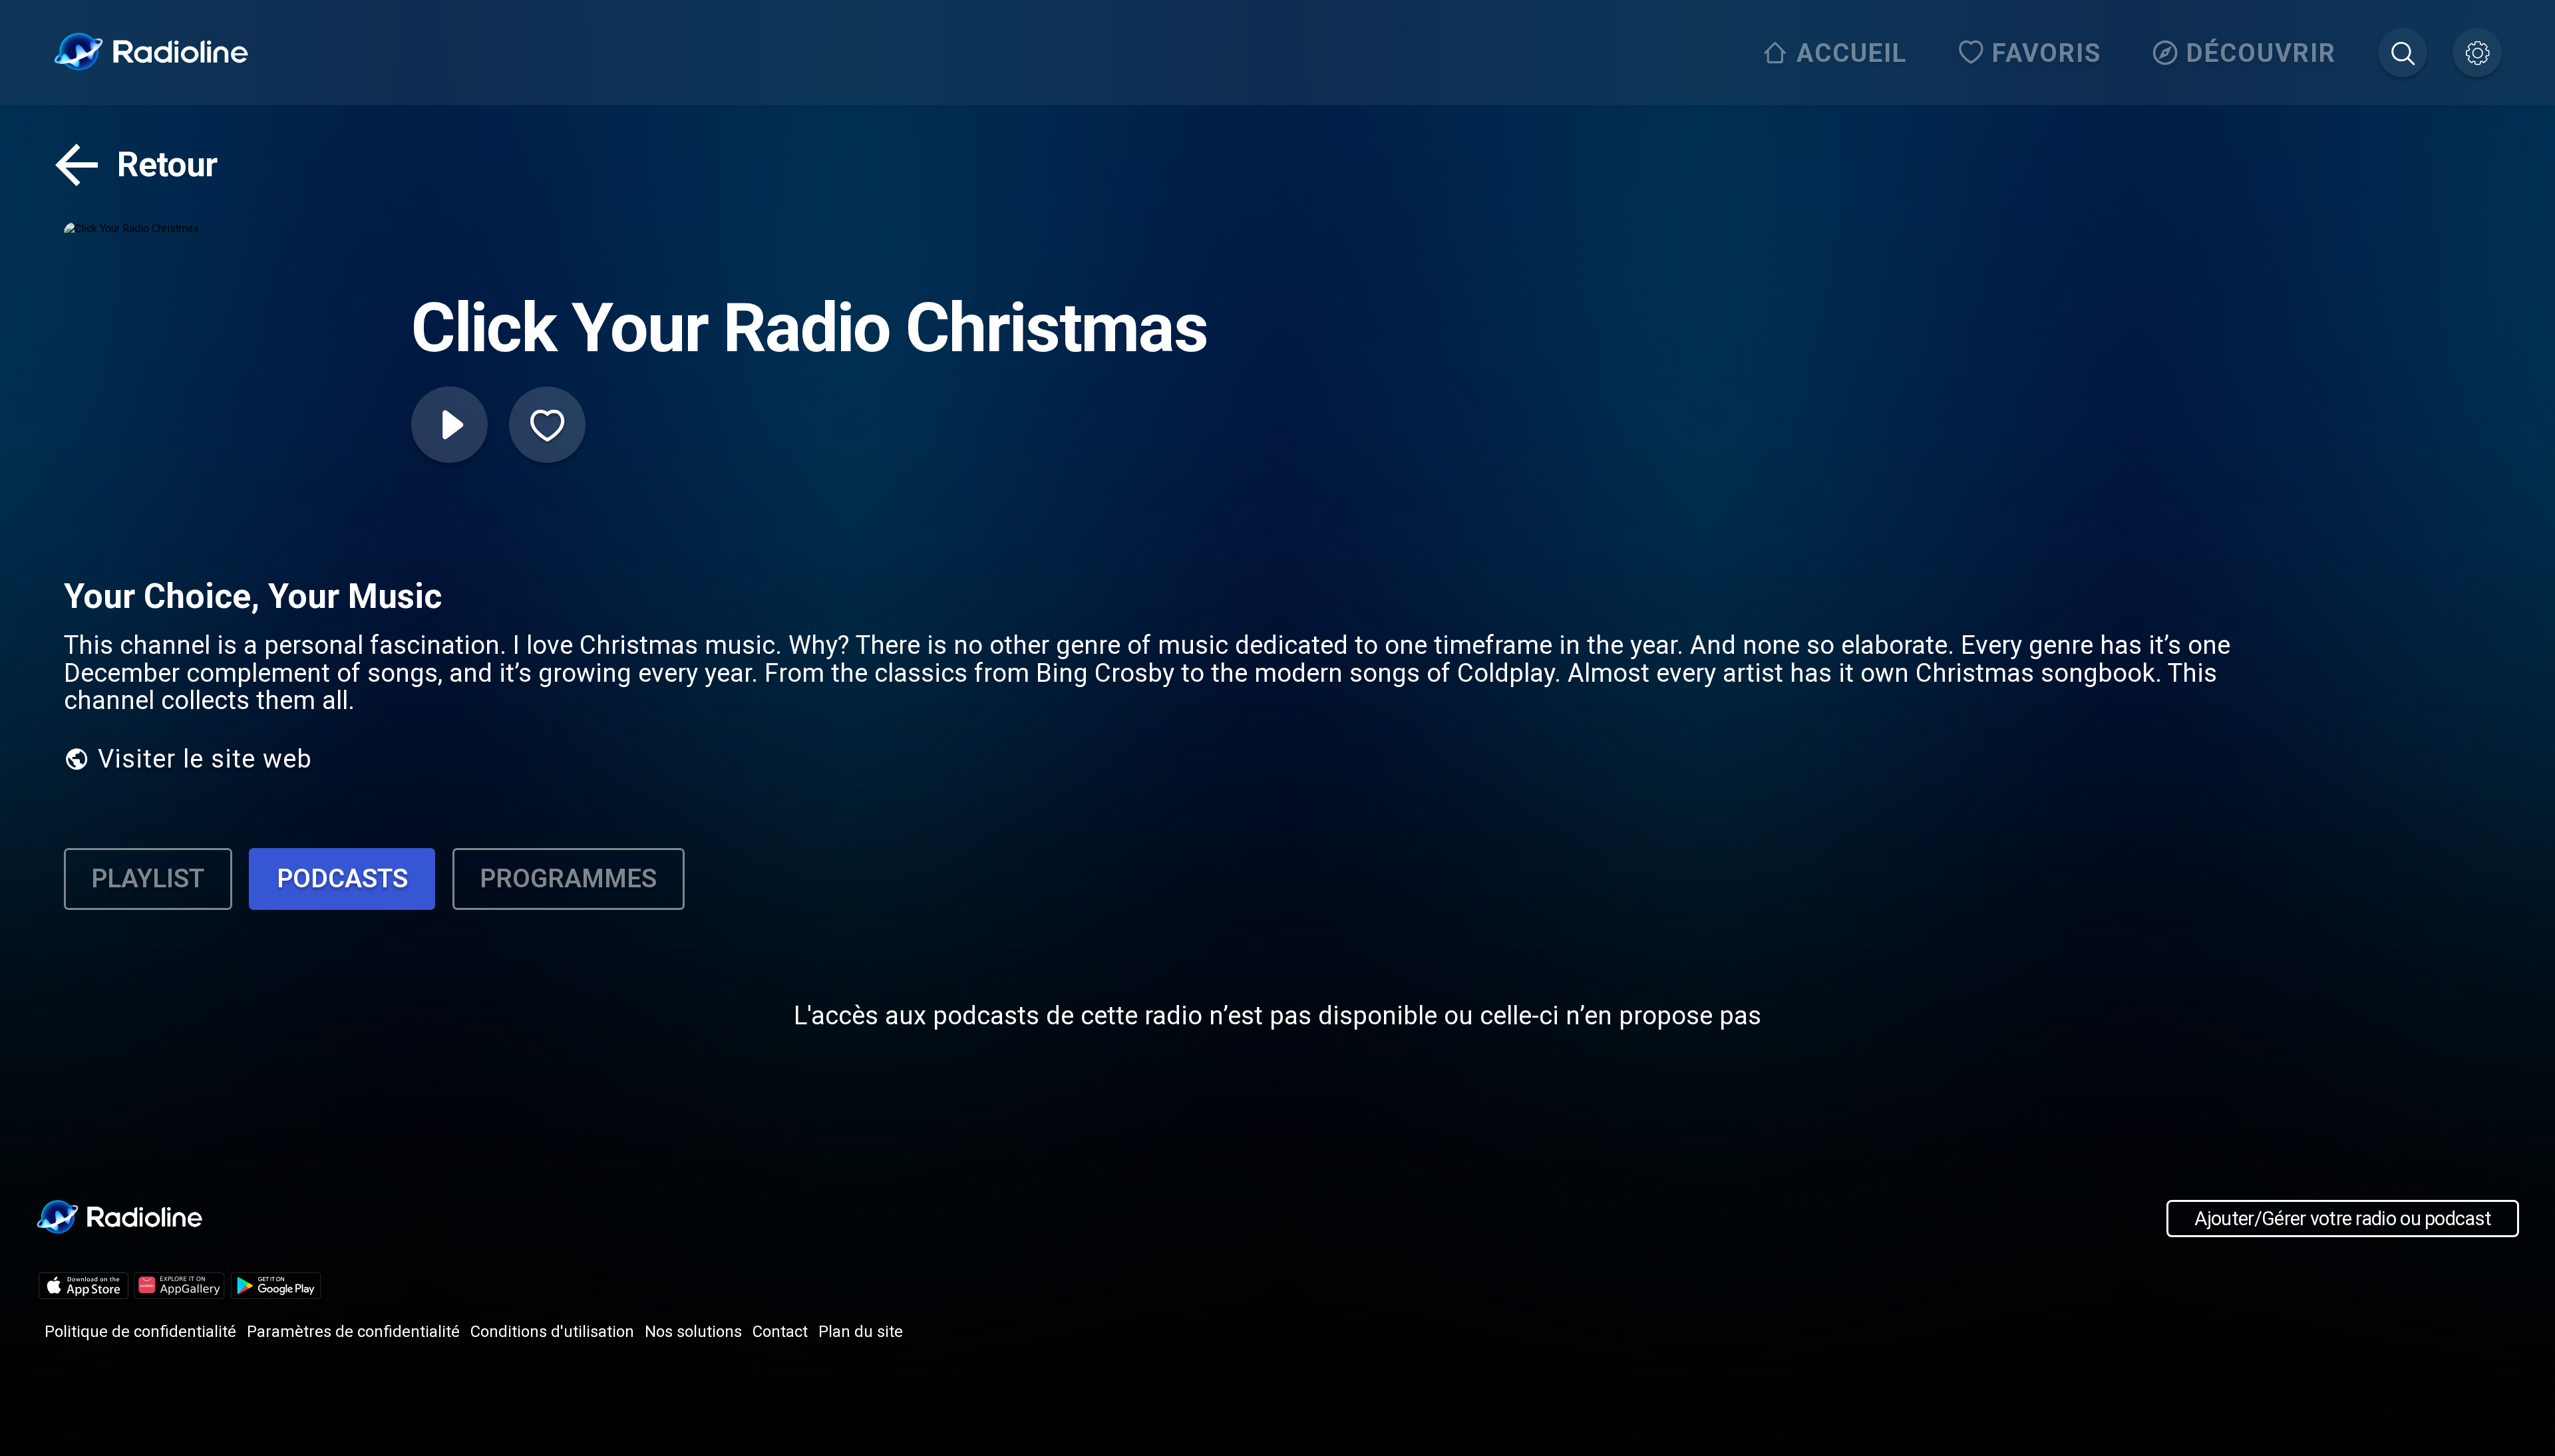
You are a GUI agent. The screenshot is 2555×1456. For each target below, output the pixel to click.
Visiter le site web (205, 759)
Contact (780, 1332)
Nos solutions (693, 1332)
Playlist (148, 878)
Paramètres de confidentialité (353, 1332)
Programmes (568, 878)
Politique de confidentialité (140, 1332)
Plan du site (861, 1332)
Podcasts (342, 878)
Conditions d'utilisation (552, 1332)
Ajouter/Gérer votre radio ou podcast (2343, 1219)
